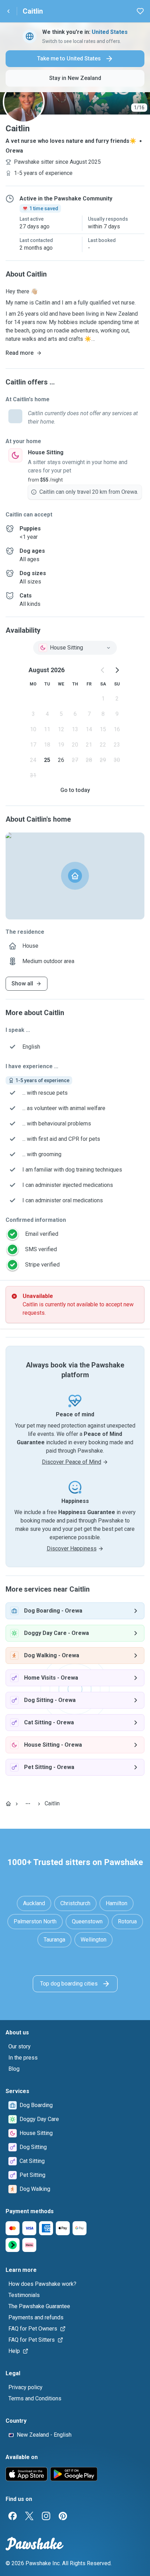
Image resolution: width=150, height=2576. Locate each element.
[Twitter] (29, 2516)
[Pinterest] (63, 2516)
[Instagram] (46, 2516)
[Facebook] (13, 2516)
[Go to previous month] (103, 670)
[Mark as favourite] (140, 11)
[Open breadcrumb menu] (28, 1804)
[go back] (8, 11)
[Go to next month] (117, 670)
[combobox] (75, 648)
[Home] (8, 1804)
